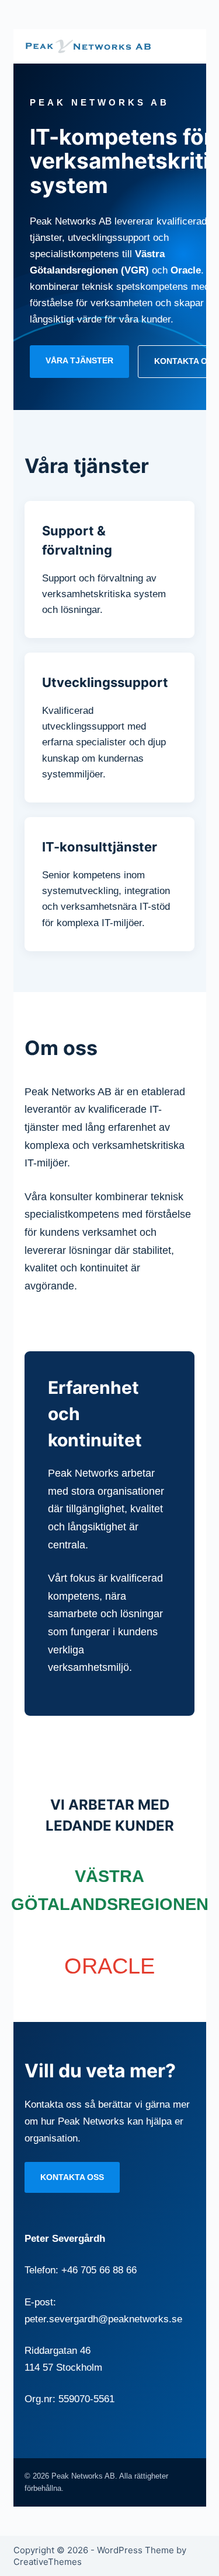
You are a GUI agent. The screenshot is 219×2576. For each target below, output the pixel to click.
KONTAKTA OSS (72, 2177)
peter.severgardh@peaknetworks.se (103, 2319)
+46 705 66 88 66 (99, 2270)
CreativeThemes (48, 2562)
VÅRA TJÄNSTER (79, 360)
